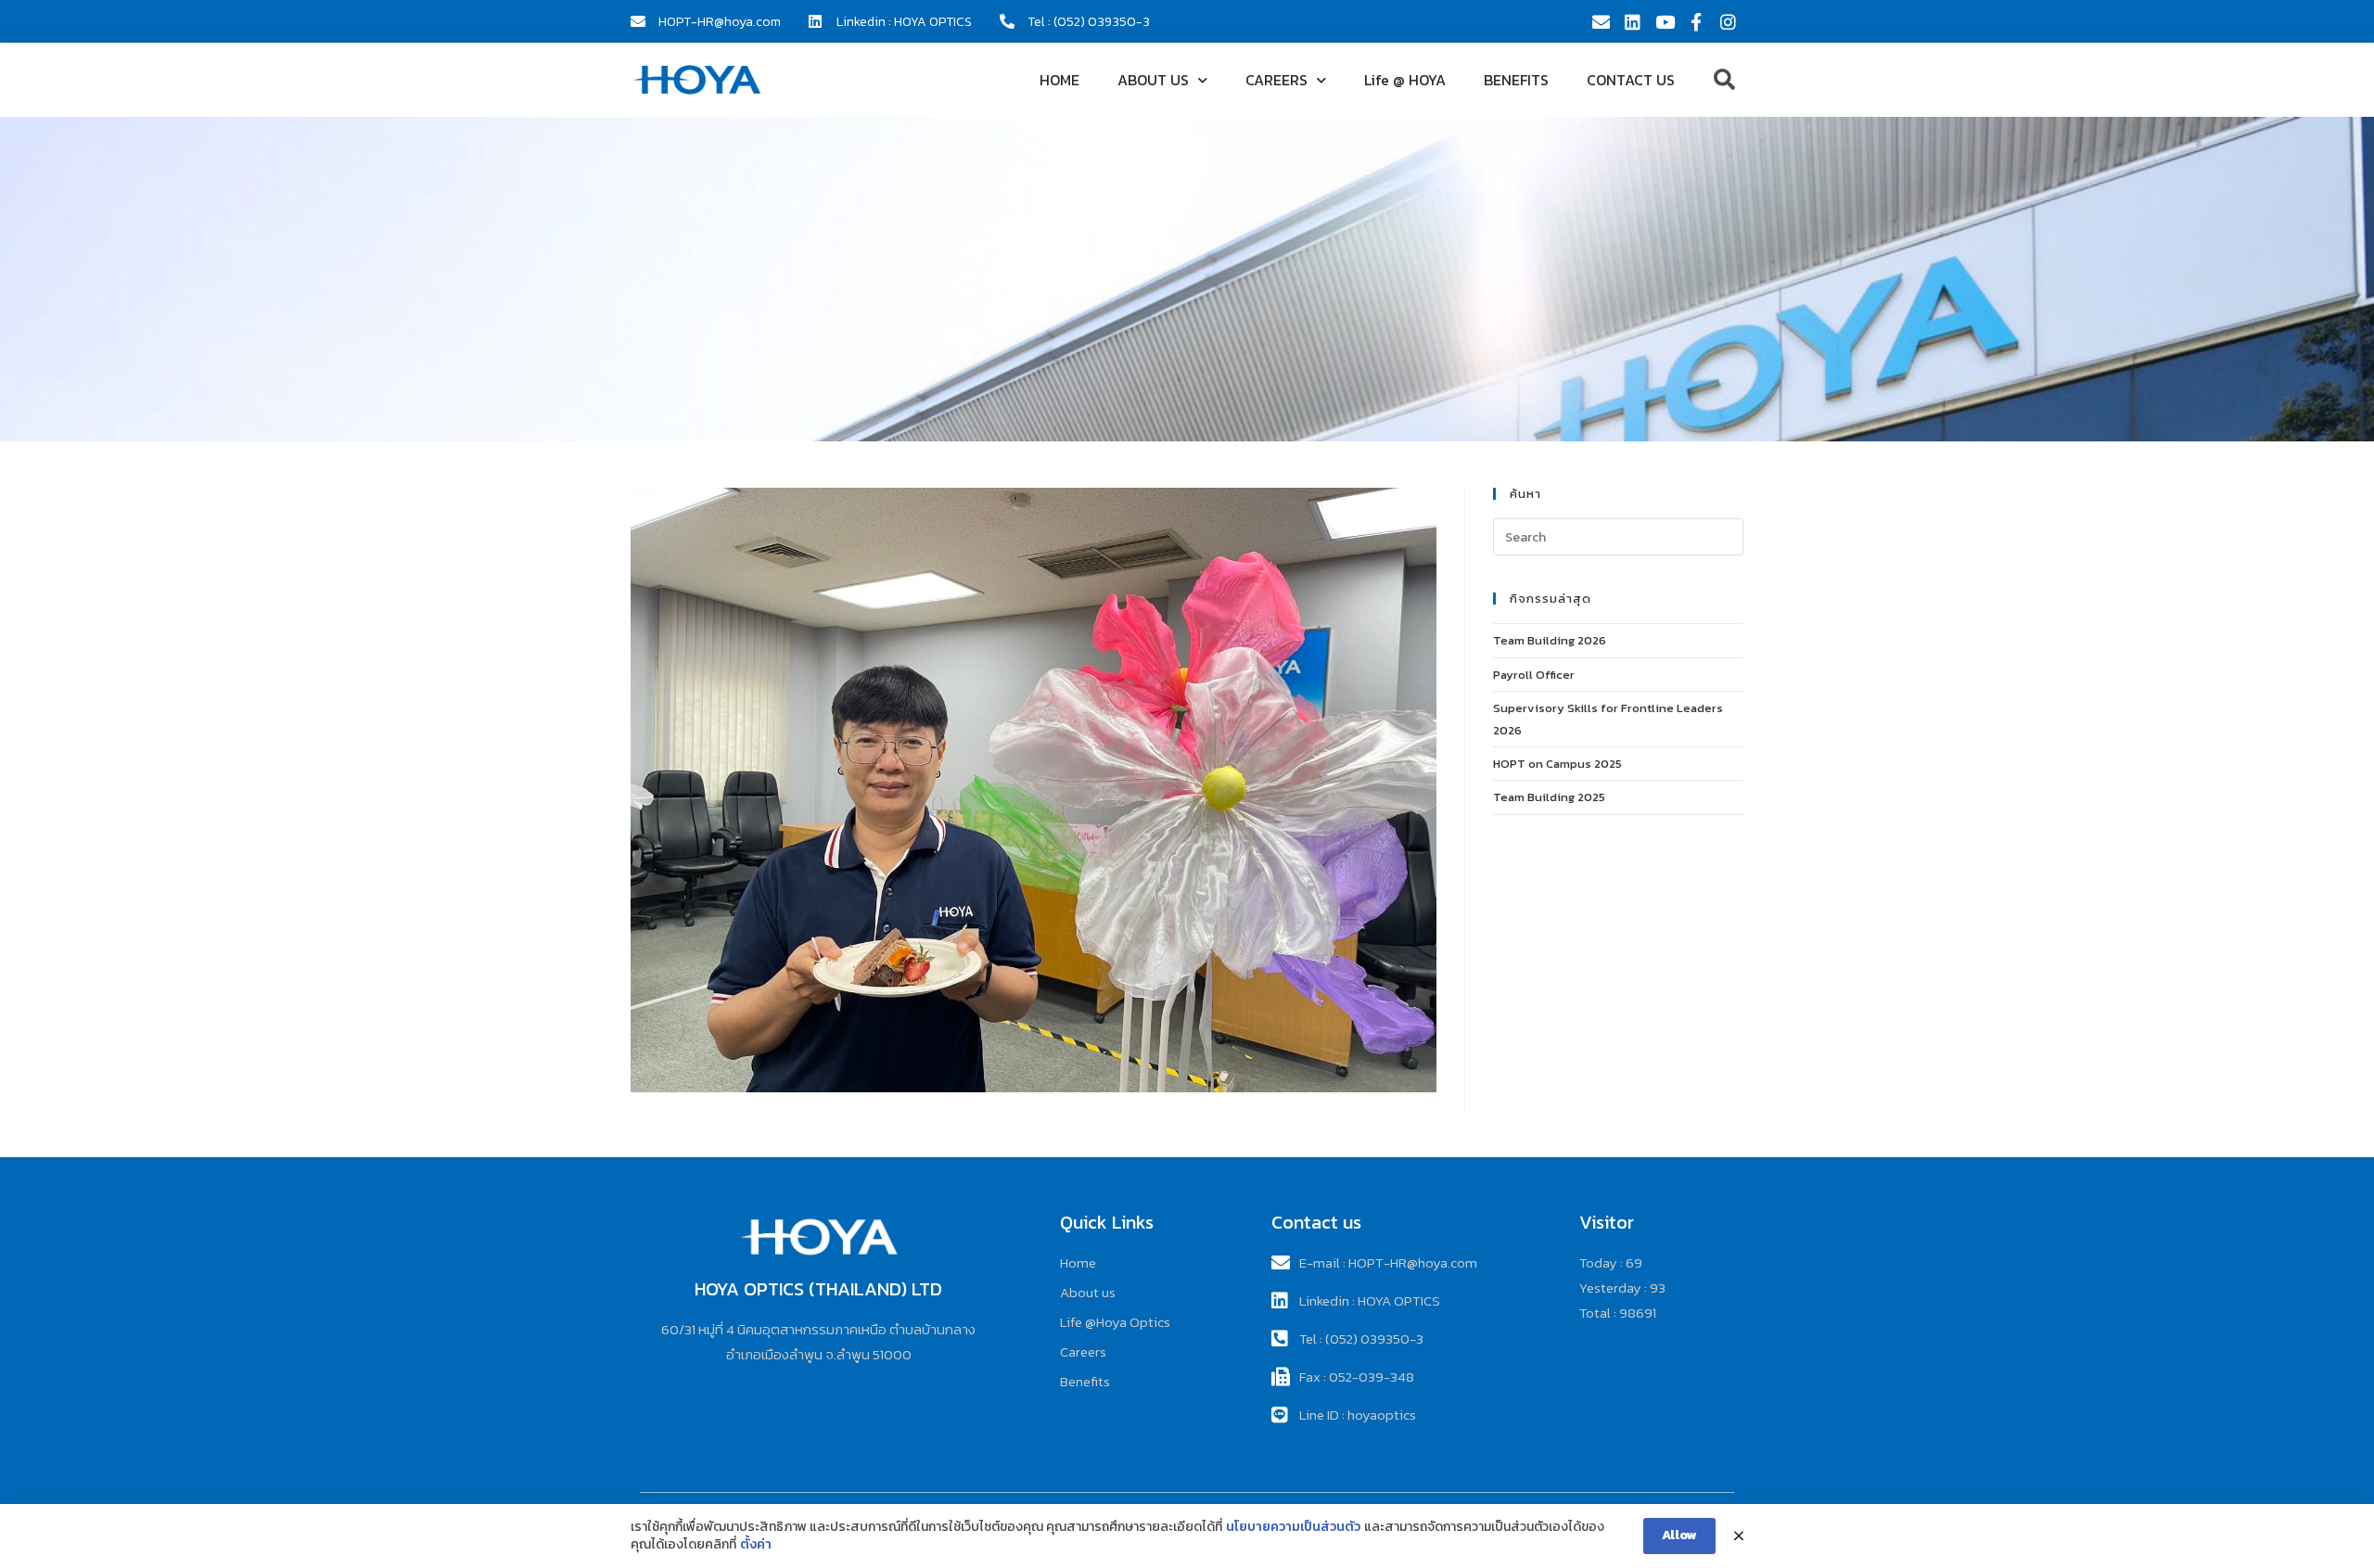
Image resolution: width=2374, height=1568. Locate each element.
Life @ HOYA (1405, 80)
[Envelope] (1601, 21)
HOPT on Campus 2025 (1557, 764)
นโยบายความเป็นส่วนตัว (1293, 1527)
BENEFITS (1516, 80)
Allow (1679, 1535)
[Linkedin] (1632, 21)
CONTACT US (1631, 80)
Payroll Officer (1534, 675)
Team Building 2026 (1550, 640)
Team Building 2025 (1549, 797)
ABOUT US (1153, 80)
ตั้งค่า (756, 1545)
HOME (1059, 80)
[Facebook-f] (1696, 21)
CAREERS (1276, 80)
